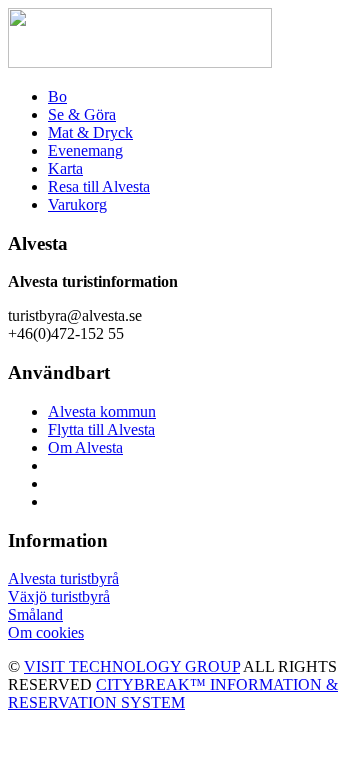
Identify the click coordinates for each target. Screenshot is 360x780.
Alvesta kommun (102, 411)
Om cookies (46, 632)
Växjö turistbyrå (59, 596)
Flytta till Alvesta (101, 429)
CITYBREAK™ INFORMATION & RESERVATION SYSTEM (173, 693)
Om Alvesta (85, 447)
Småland (35, 614)
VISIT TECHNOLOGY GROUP (132, 666)
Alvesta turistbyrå (63, 578)
